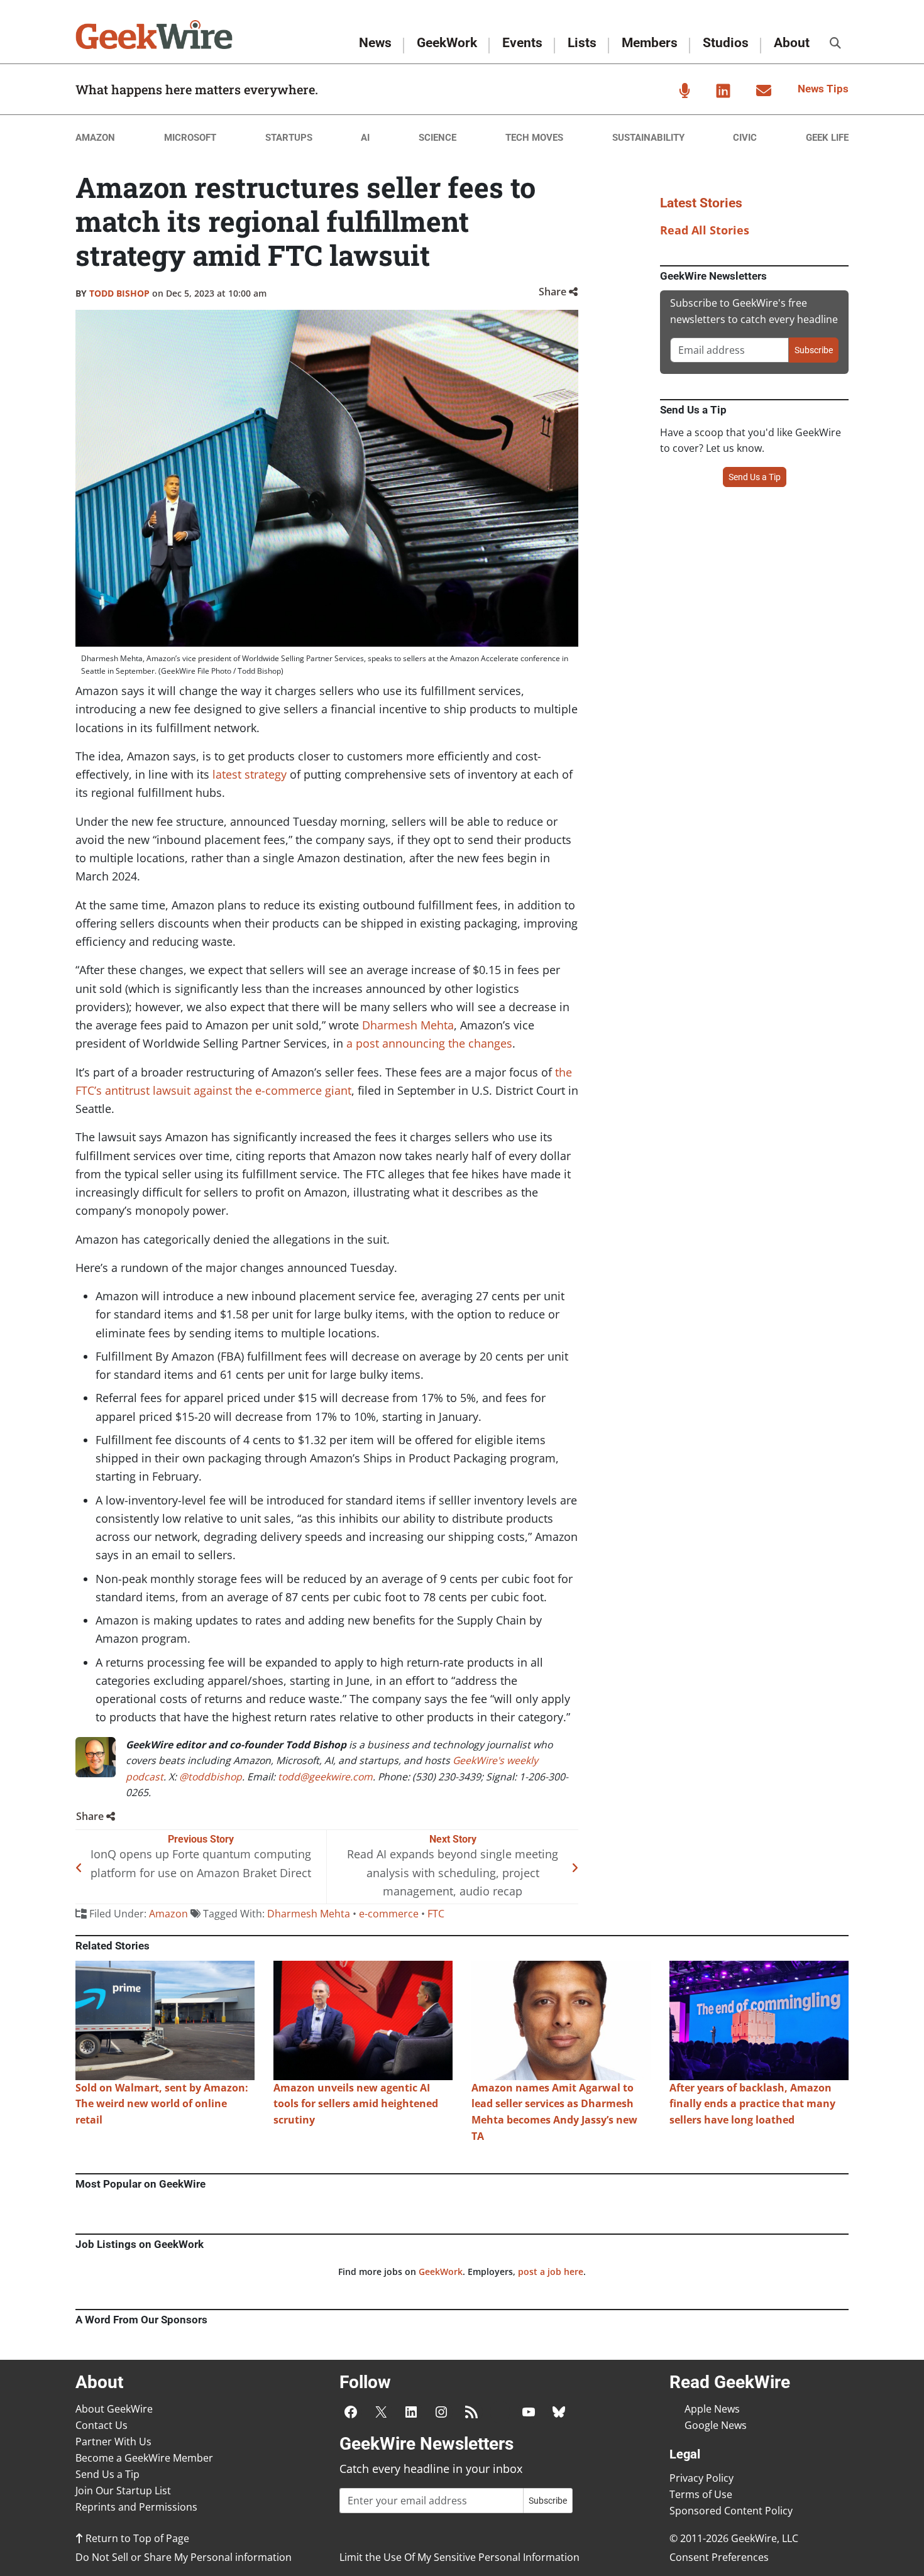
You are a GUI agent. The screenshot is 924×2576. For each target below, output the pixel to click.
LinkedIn (723, 90)
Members (650, 43)
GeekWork (447, 43)
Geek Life (827, 138)
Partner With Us (113, 2442)
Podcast (685, 90)
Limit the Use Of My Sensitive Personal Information (459, 2557)
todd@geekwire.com (325, 1777)
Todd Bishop (119, 293)
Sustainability (648, 138)
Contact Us (102, 2425)
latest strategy (250, 774)
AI (365, 138)
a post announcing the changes (429, 1043)
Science (437, 138)
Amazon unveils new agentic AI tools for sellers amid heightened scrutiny (356, 2104)
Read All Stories (705, 230)
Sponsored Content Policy (731, 2511)
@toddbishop (211, 1777)
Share (554, 292)
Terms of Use (701, 2494)
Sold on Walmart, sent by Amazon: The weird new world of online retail (162, 2104)
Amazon (95, 138)
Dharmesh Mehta (408, 1025)
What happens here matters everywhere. (197, 89)
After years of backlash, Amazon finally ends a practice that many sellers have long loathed (752, 2104)
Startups (289, 138)
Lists (582, 43)
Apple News (712, 2409)
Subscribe (814, 350)
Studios (726, 43)
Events (522, 43)
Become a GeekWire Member (144, 2458)
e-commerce (389, 1914)
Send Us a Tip (755, 477)
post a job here (551, 2272)
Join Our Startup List (123, 2491)
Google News (716, 2425)
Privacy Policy (701, 2478)
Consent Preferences (719, 2557)
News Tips (823, 89)
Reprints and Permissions (136, 2507)
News (375, 43)
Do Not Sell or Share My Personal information (184, 2557)
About (792, 43)
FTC (436, 1914)
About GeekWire (114, 2409)
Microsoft (190, 138)
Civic (745, 138)
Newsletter (764, 90)
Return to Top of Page (136, 2538)
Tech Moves (534, 138)
